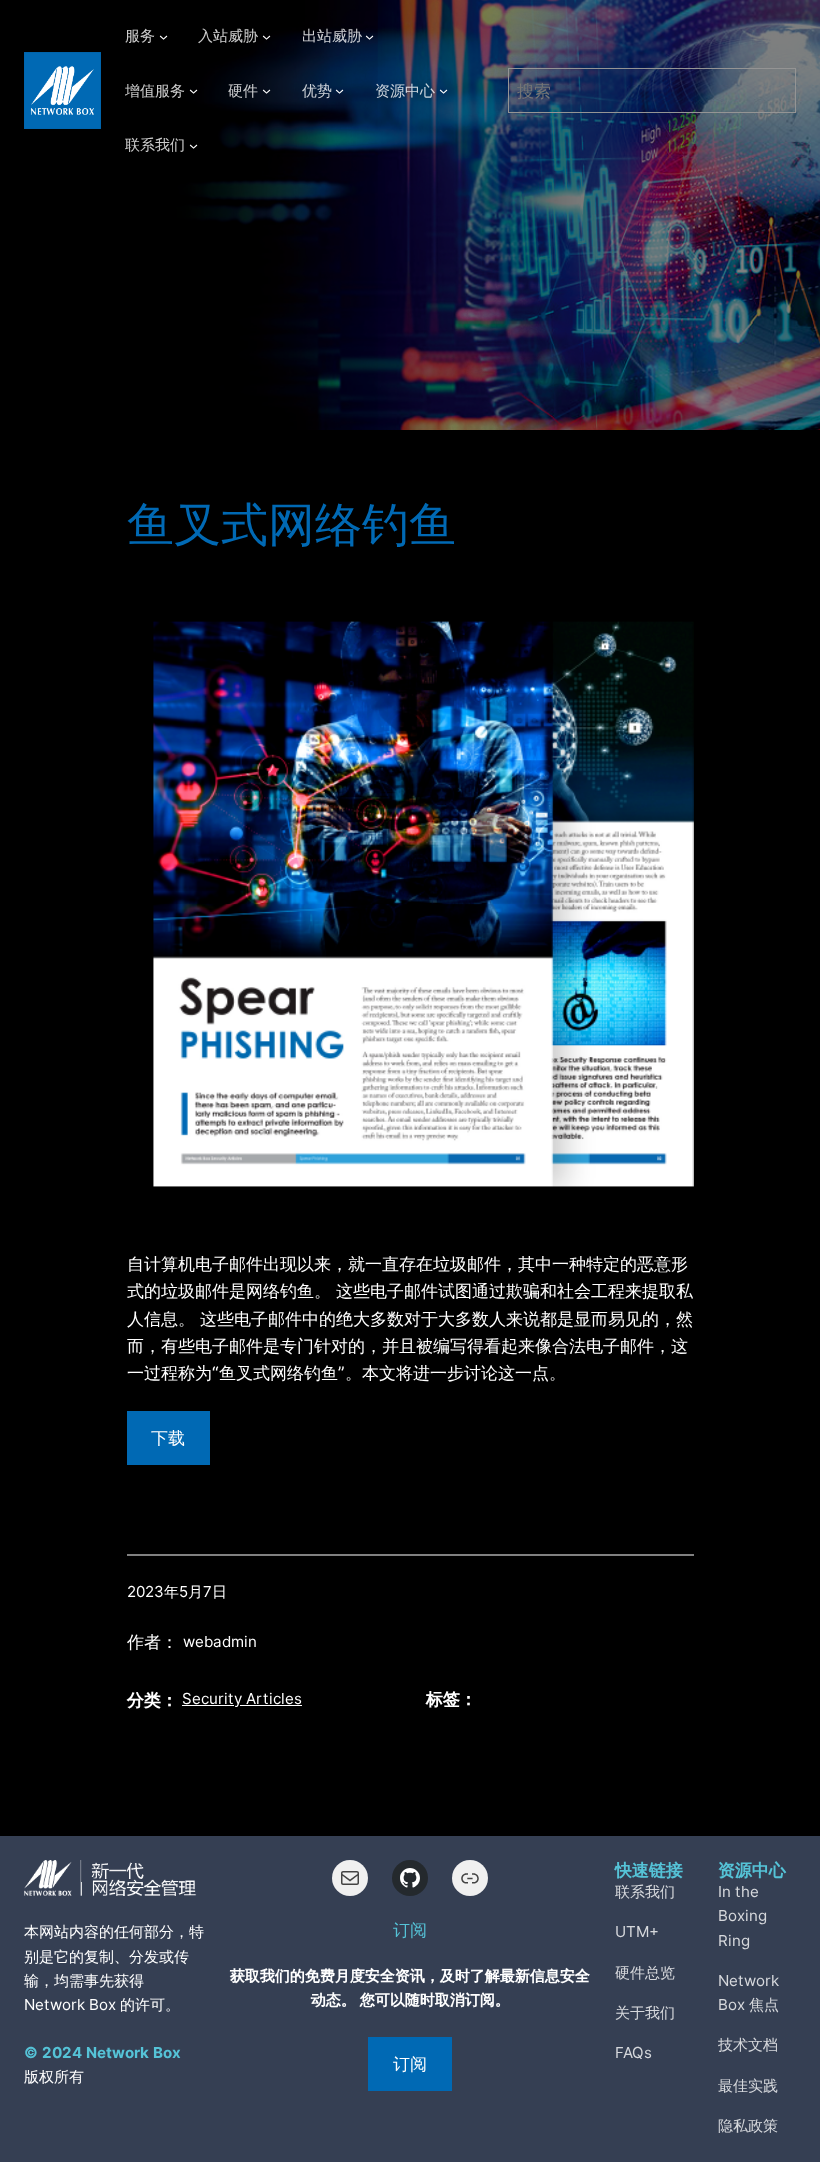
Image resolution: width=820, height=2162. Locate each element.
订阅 (410, 2063)
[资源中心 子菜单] (443, 90)
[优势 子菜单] (339, 90)
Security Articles (242, 1698)
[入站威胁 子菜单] (266, 36)
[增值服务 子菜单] (193, 90)
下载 (168, 1437)
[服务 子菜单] (163, 36)
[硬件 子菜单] (266, 90)
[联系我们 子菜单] (193, 145)
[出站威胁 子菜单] (369, 36)
